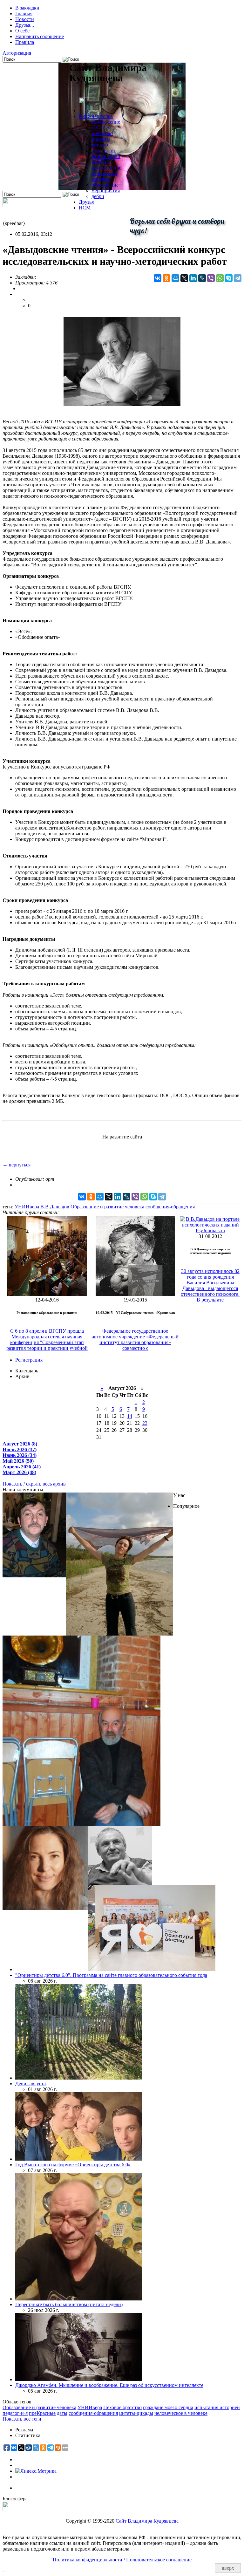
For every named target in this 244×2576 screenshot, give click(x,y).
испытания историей (217, 2407)
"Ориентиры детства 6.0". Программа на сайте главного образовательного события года (111, 1975)
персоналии (104, 173)
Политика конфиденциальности (88, 2560)
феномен (101, 128)
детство (100, 145)
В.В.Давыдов (55, 1207)
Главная (24, 14)
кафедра (100, 179)
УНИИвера (27, 1207)
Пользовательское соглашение (159, 2560)
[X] (184, 278)
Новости (25, 19)
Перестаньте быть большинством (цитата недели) (69, 2304)
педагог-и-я (15, 2413)
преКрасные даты (48, 2413)
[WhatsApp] (220, 278)
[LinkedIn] (193, 278)
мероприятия (106, 191)
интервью (102, 133)
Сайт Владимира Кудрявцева (147, 2521)
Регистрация (29, 1360)
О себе (22, 31)
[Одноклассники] (166, 278)
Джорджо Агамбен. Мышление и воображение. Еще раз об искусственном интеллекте (109, 2385)
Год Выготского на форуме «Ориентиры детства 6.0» (73, 2165)
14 (130, 1416)
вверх (228, 2568)
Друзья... (25, 25)
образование (105, 185)
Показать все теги (22, 2419)
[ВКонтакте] (158, 278)
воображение (106, 122)
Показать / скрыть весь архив (34, 1484)
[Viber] (211, 278)
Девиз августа (30, 2084)
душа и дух (104, 150)
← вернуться (17, 1165)
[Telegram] (238, 278)
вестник (100, 162)
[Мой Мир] (175, 278)
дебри (98, 196)
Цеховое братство (122, 2407)
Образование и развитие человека (107, 1207)
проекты (101, 139)
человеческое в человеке (181, 2413)
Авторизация (17, 53)
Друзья (86, 202)
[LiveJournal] (202, 278)
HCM (85, 208)
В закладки (27, 8)
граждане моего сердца (168, 2407)
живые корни (106, 156)
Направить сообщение (40, 36)
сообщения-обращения (170, 1207)
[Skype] (229, 278)
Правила (25, 42)
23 (145, 1423)
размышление (106, 168)
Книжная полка (96, 116)
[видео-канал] (7, 205)
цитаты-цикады (136, 2413)
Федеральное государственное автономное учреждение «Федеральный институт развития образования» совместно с (135, 1339)
